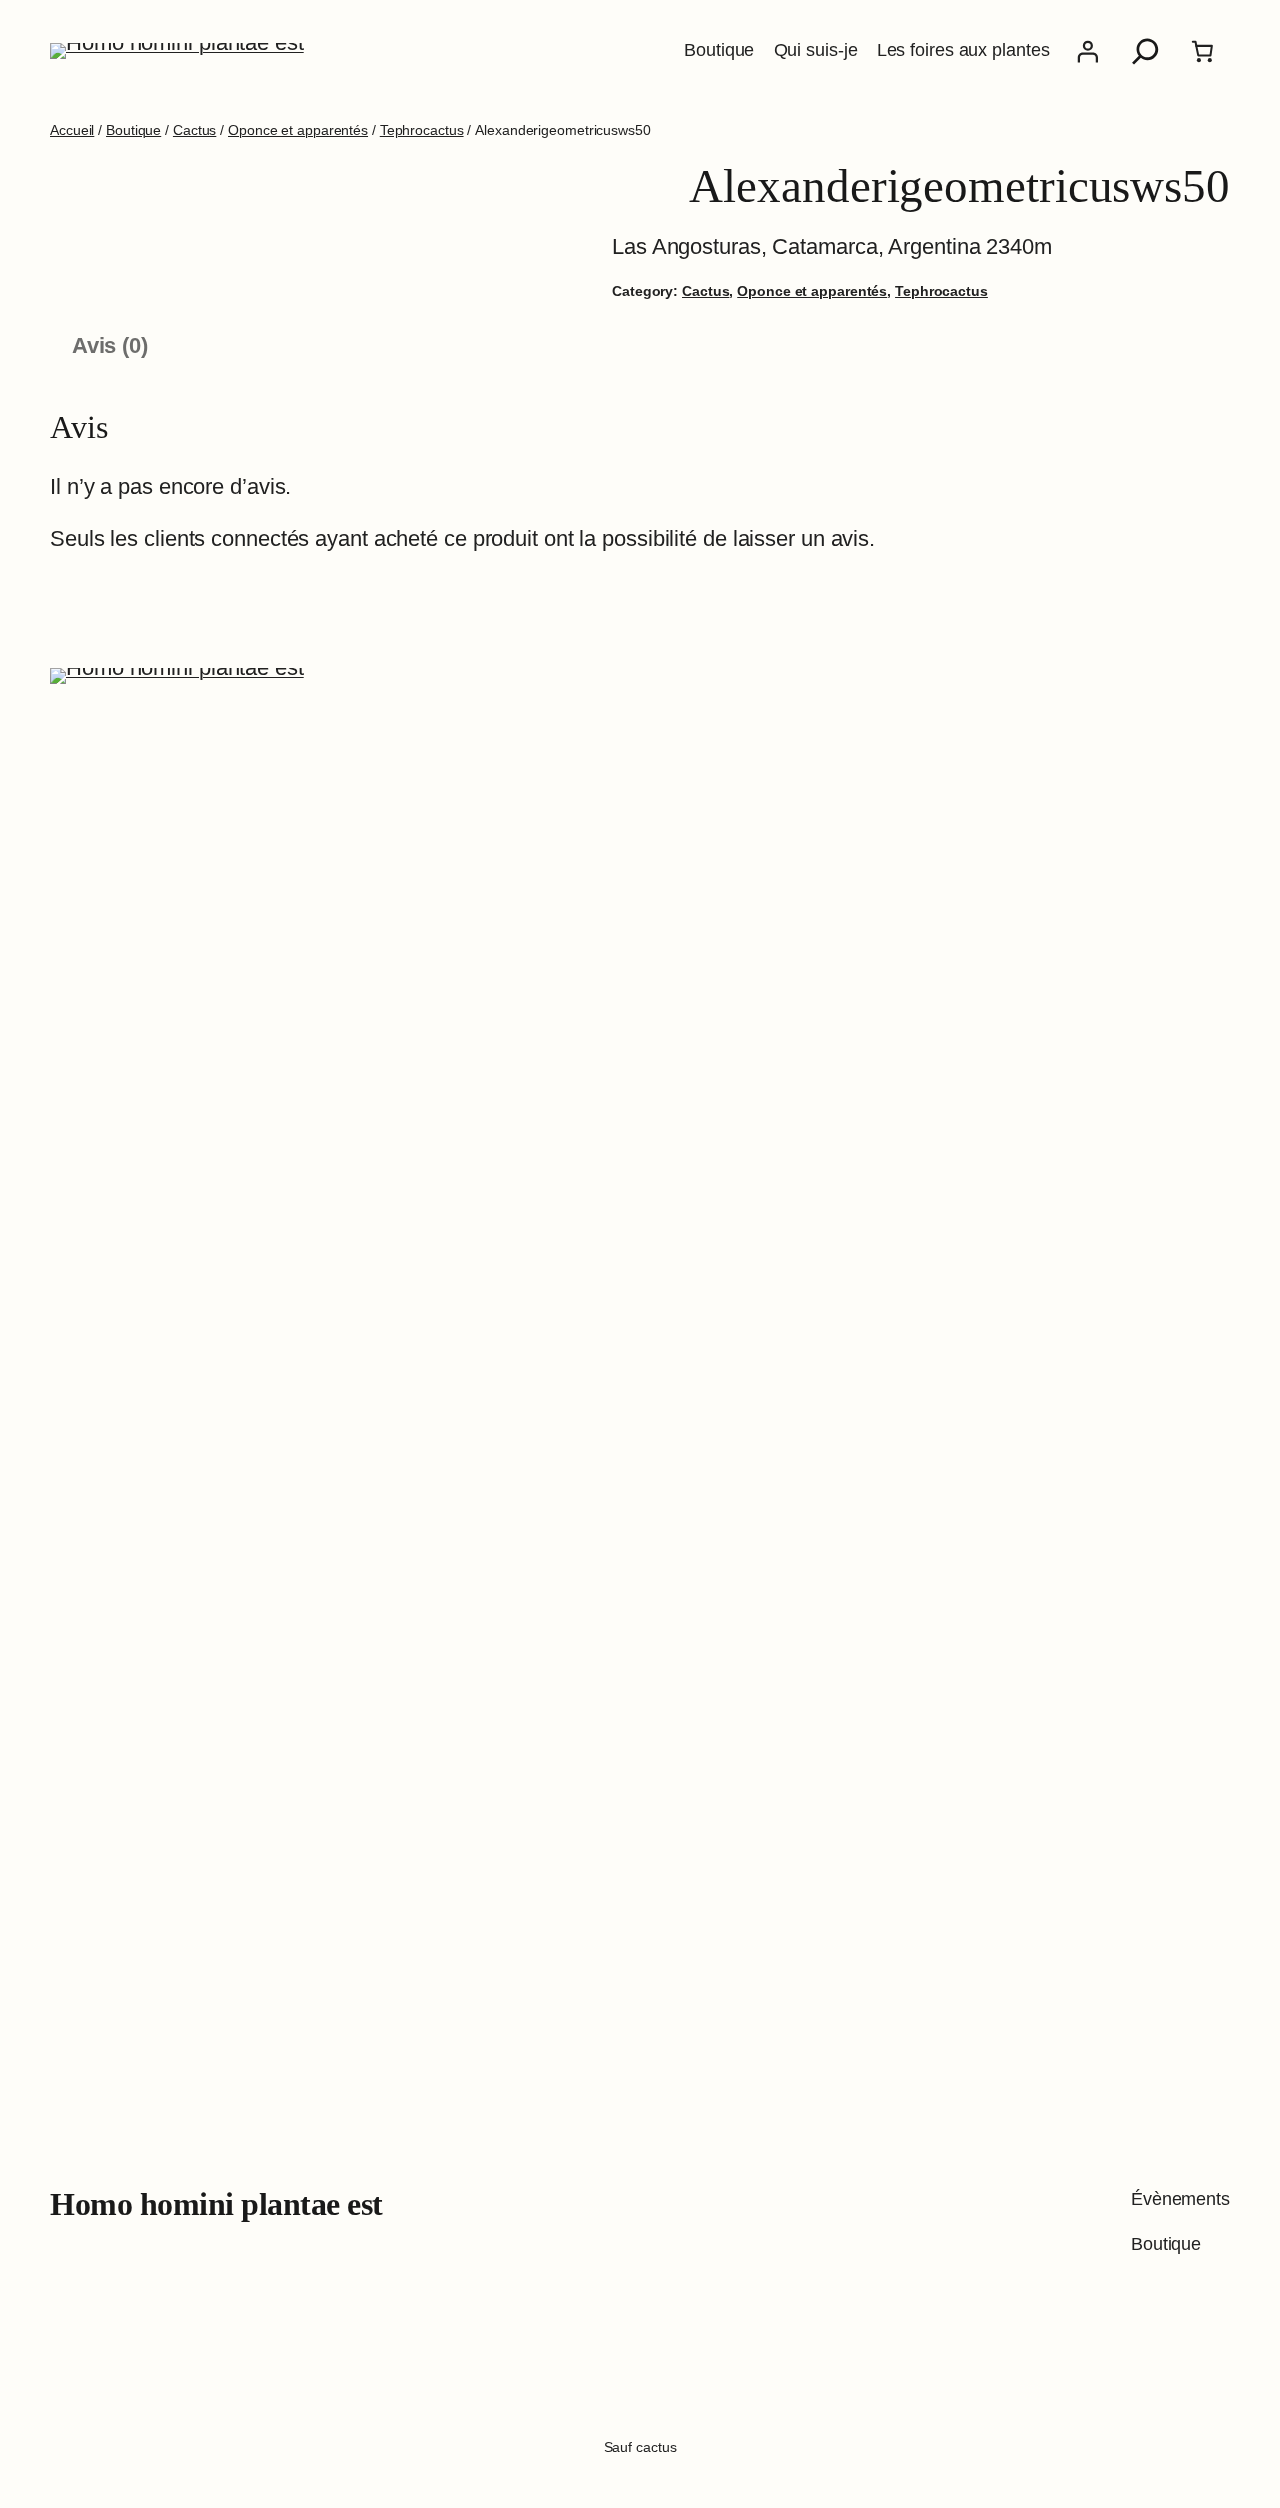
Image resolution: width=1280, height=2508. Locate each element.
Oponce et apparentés (298, 130)
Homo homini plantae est (216, 2204)
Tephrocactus (422, 130)
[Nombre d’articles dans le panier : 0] (1203, 51)
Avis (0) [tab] (110, 345)
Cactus (194, 130)
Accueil (72, 130)
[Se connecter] (1087, 51)
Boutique (133, 130)
